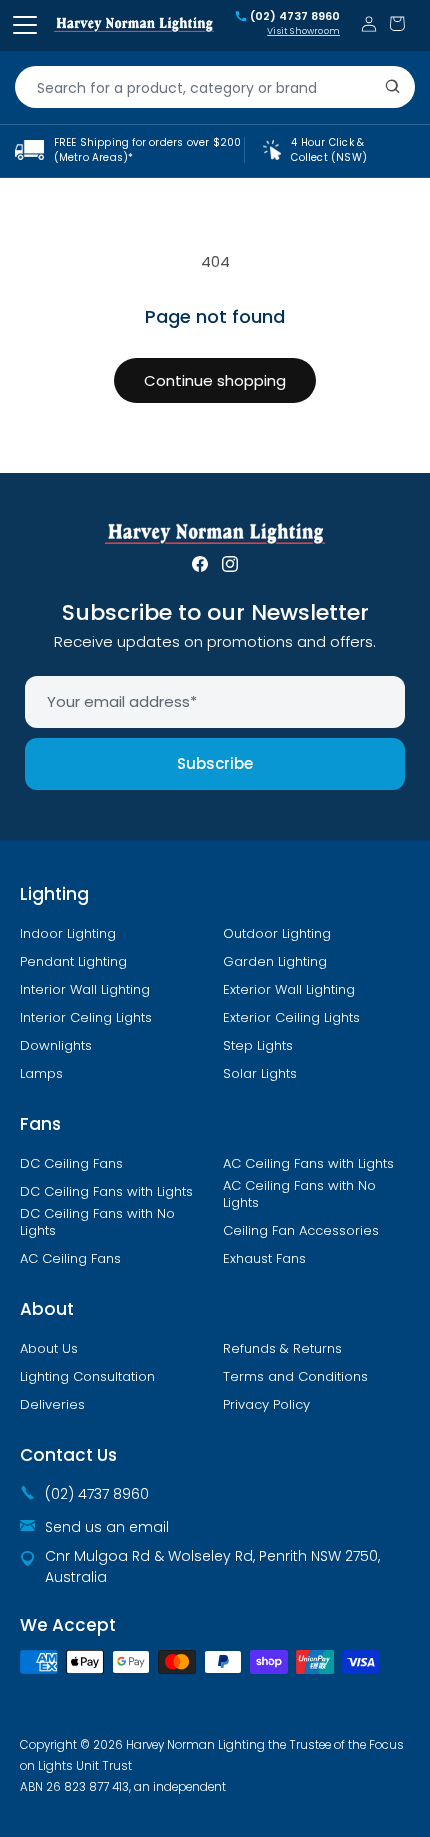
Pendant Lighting (73, 962)
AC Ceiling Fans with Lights (308, 1164)
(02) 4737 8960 (295, 17)
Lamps (41, 1074)
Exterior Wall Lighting (289, 990)
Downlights (56, 1046)
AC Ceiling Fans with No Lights (299, 1194)
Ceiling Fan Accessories (301, 1231)
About (47, 1309)
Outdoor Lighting (277, 934)
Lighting (54, 894)
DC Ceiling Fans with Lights (106, 1192)
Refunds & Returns (282, 1349)
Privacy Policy (266, 1405)
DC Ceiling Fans (71, 1164)
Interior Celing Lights (86, 1018)
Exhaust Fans (264, 1259)
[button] (397, 23)
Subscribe (215, 763)
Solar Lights (260, 1074)
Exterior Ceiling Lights (291, 1018)
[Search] (393, 87)
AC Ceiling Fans (70, 1259)
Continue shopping (215, 380)
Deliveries (52, 1405)
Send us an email (107, 1527)
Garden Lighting (275, 962)
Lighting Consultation (87, 1377)
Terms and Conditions (295, 1377)
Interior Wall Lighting (85, 990)
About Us (49, 1349)
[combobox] (215, 87)
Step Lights (258, 1046)
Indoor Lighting (68, 934)
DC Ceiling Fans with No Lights (97, 1222)
